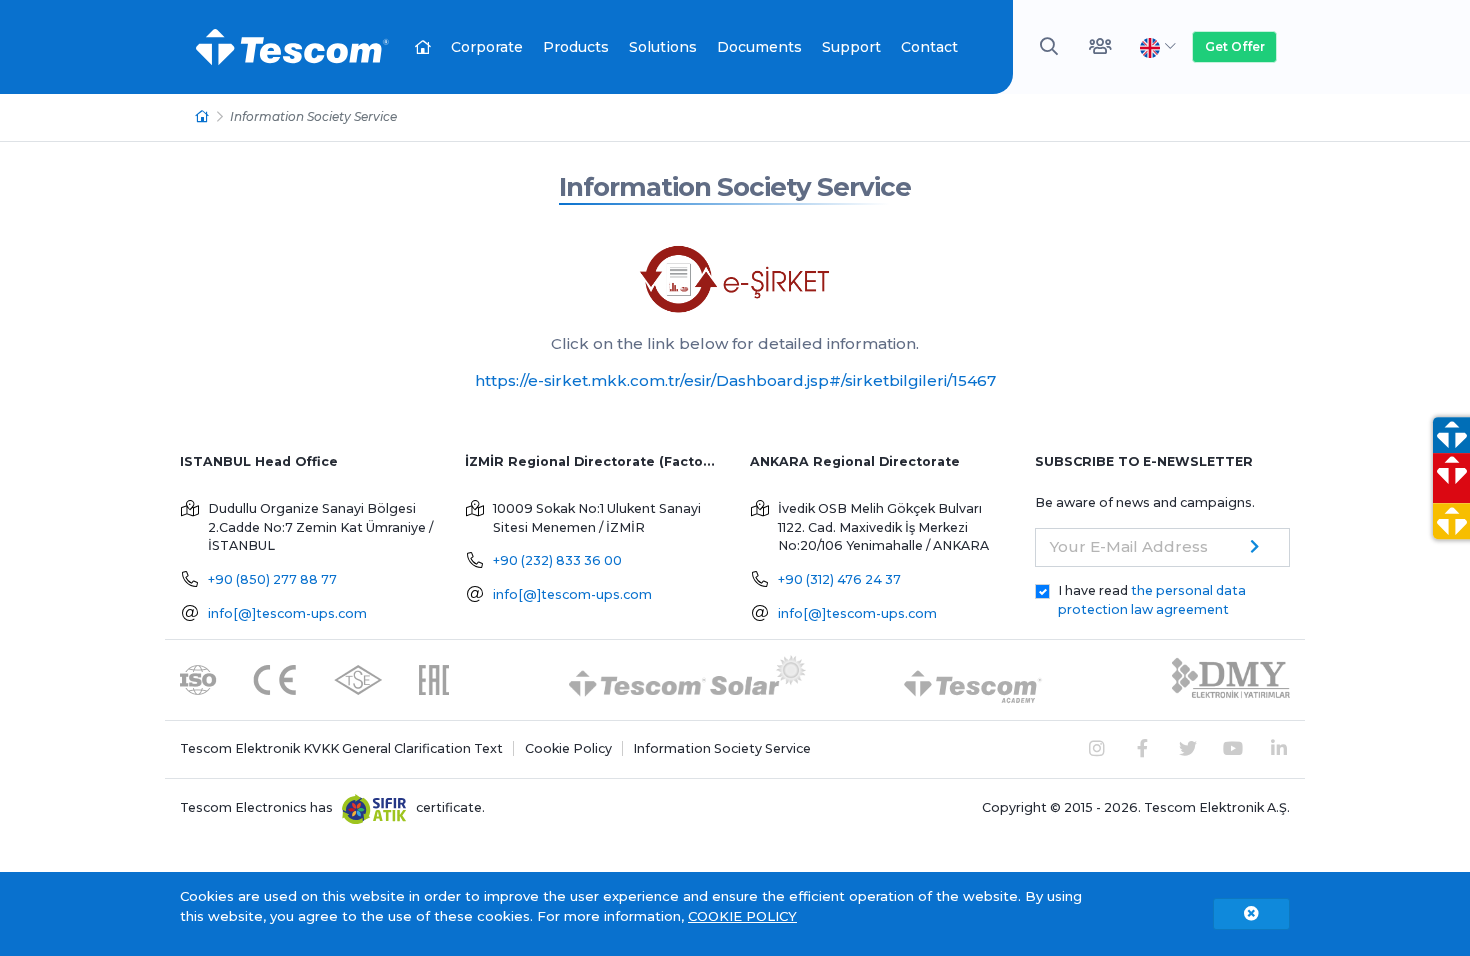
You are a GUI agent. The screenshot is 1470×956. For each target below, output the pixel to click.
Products (576, 47)
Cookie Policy (568, 748)
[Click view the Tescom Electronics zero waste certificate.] (374, 807)
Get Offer (1235, 46)
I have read (1152, 600)
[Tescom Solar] (687, 678)
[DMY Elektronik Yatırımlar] (1231, 678)
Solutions (663, 47)
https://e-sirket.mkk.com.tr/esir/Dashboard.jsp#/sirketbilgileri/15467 (735, 380)
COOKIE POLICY (742, 916)
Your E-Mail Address (1129, 546)
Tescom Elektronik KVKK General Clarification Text (341, 748)
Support (851, 47)
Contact (929, 47)
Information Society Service (735, 187)
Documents (759, 47)
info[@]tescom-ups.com (287, 613)
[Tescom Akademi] (973, 678)
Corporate (487, 47)
